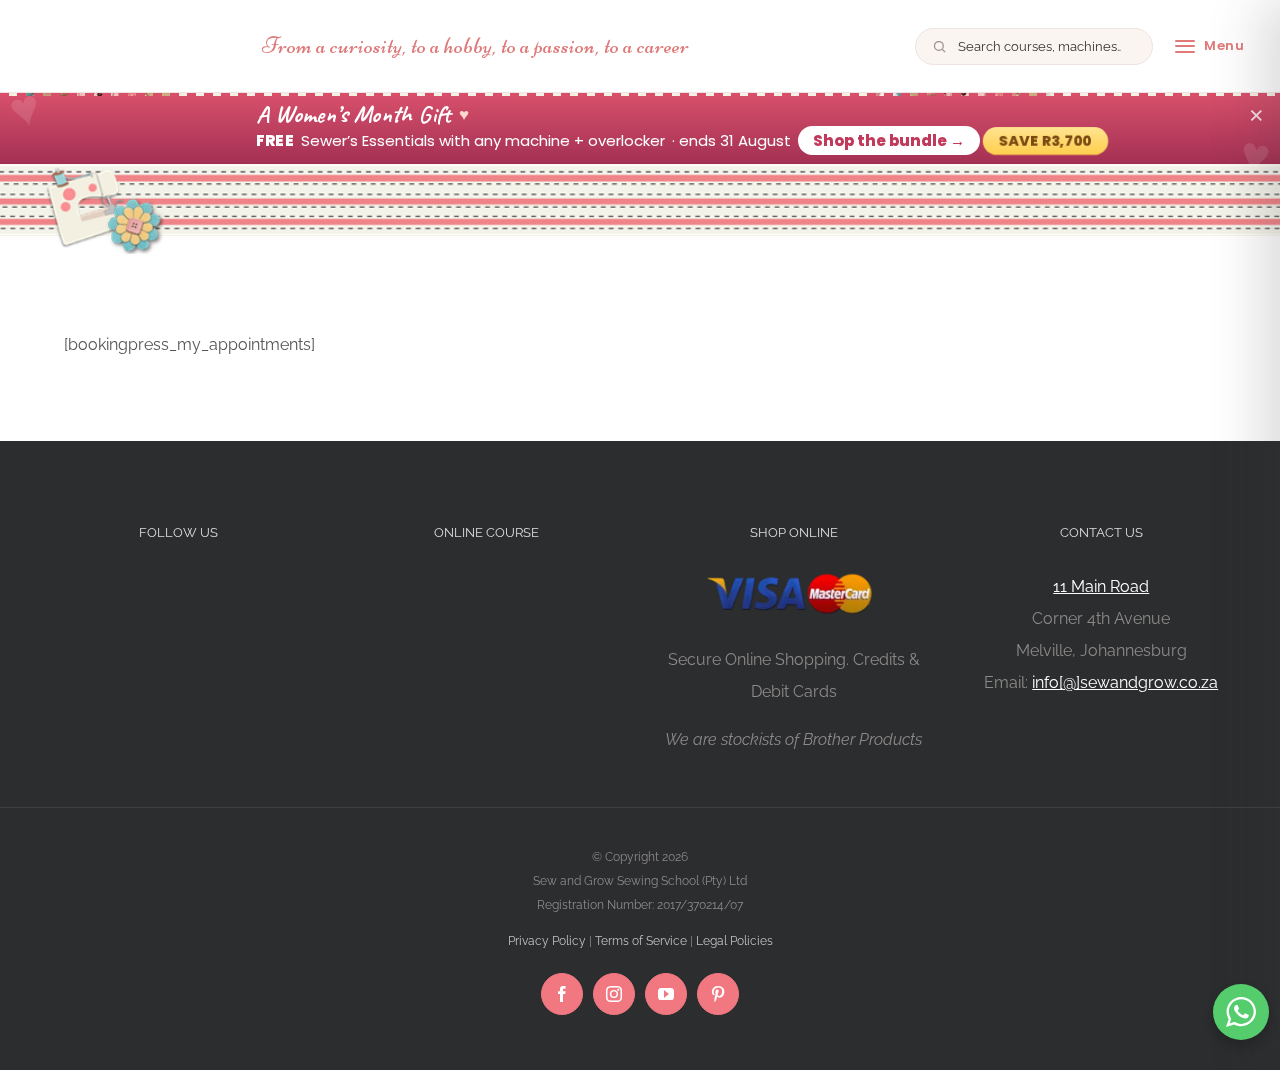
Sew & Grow (135, 46)
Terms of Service (641, 941)
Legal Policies (734, 941)
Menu (1224, 45)
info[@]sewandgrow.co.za (1125, 682)
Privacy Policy (547, 941)
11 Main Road (1101, 586)
